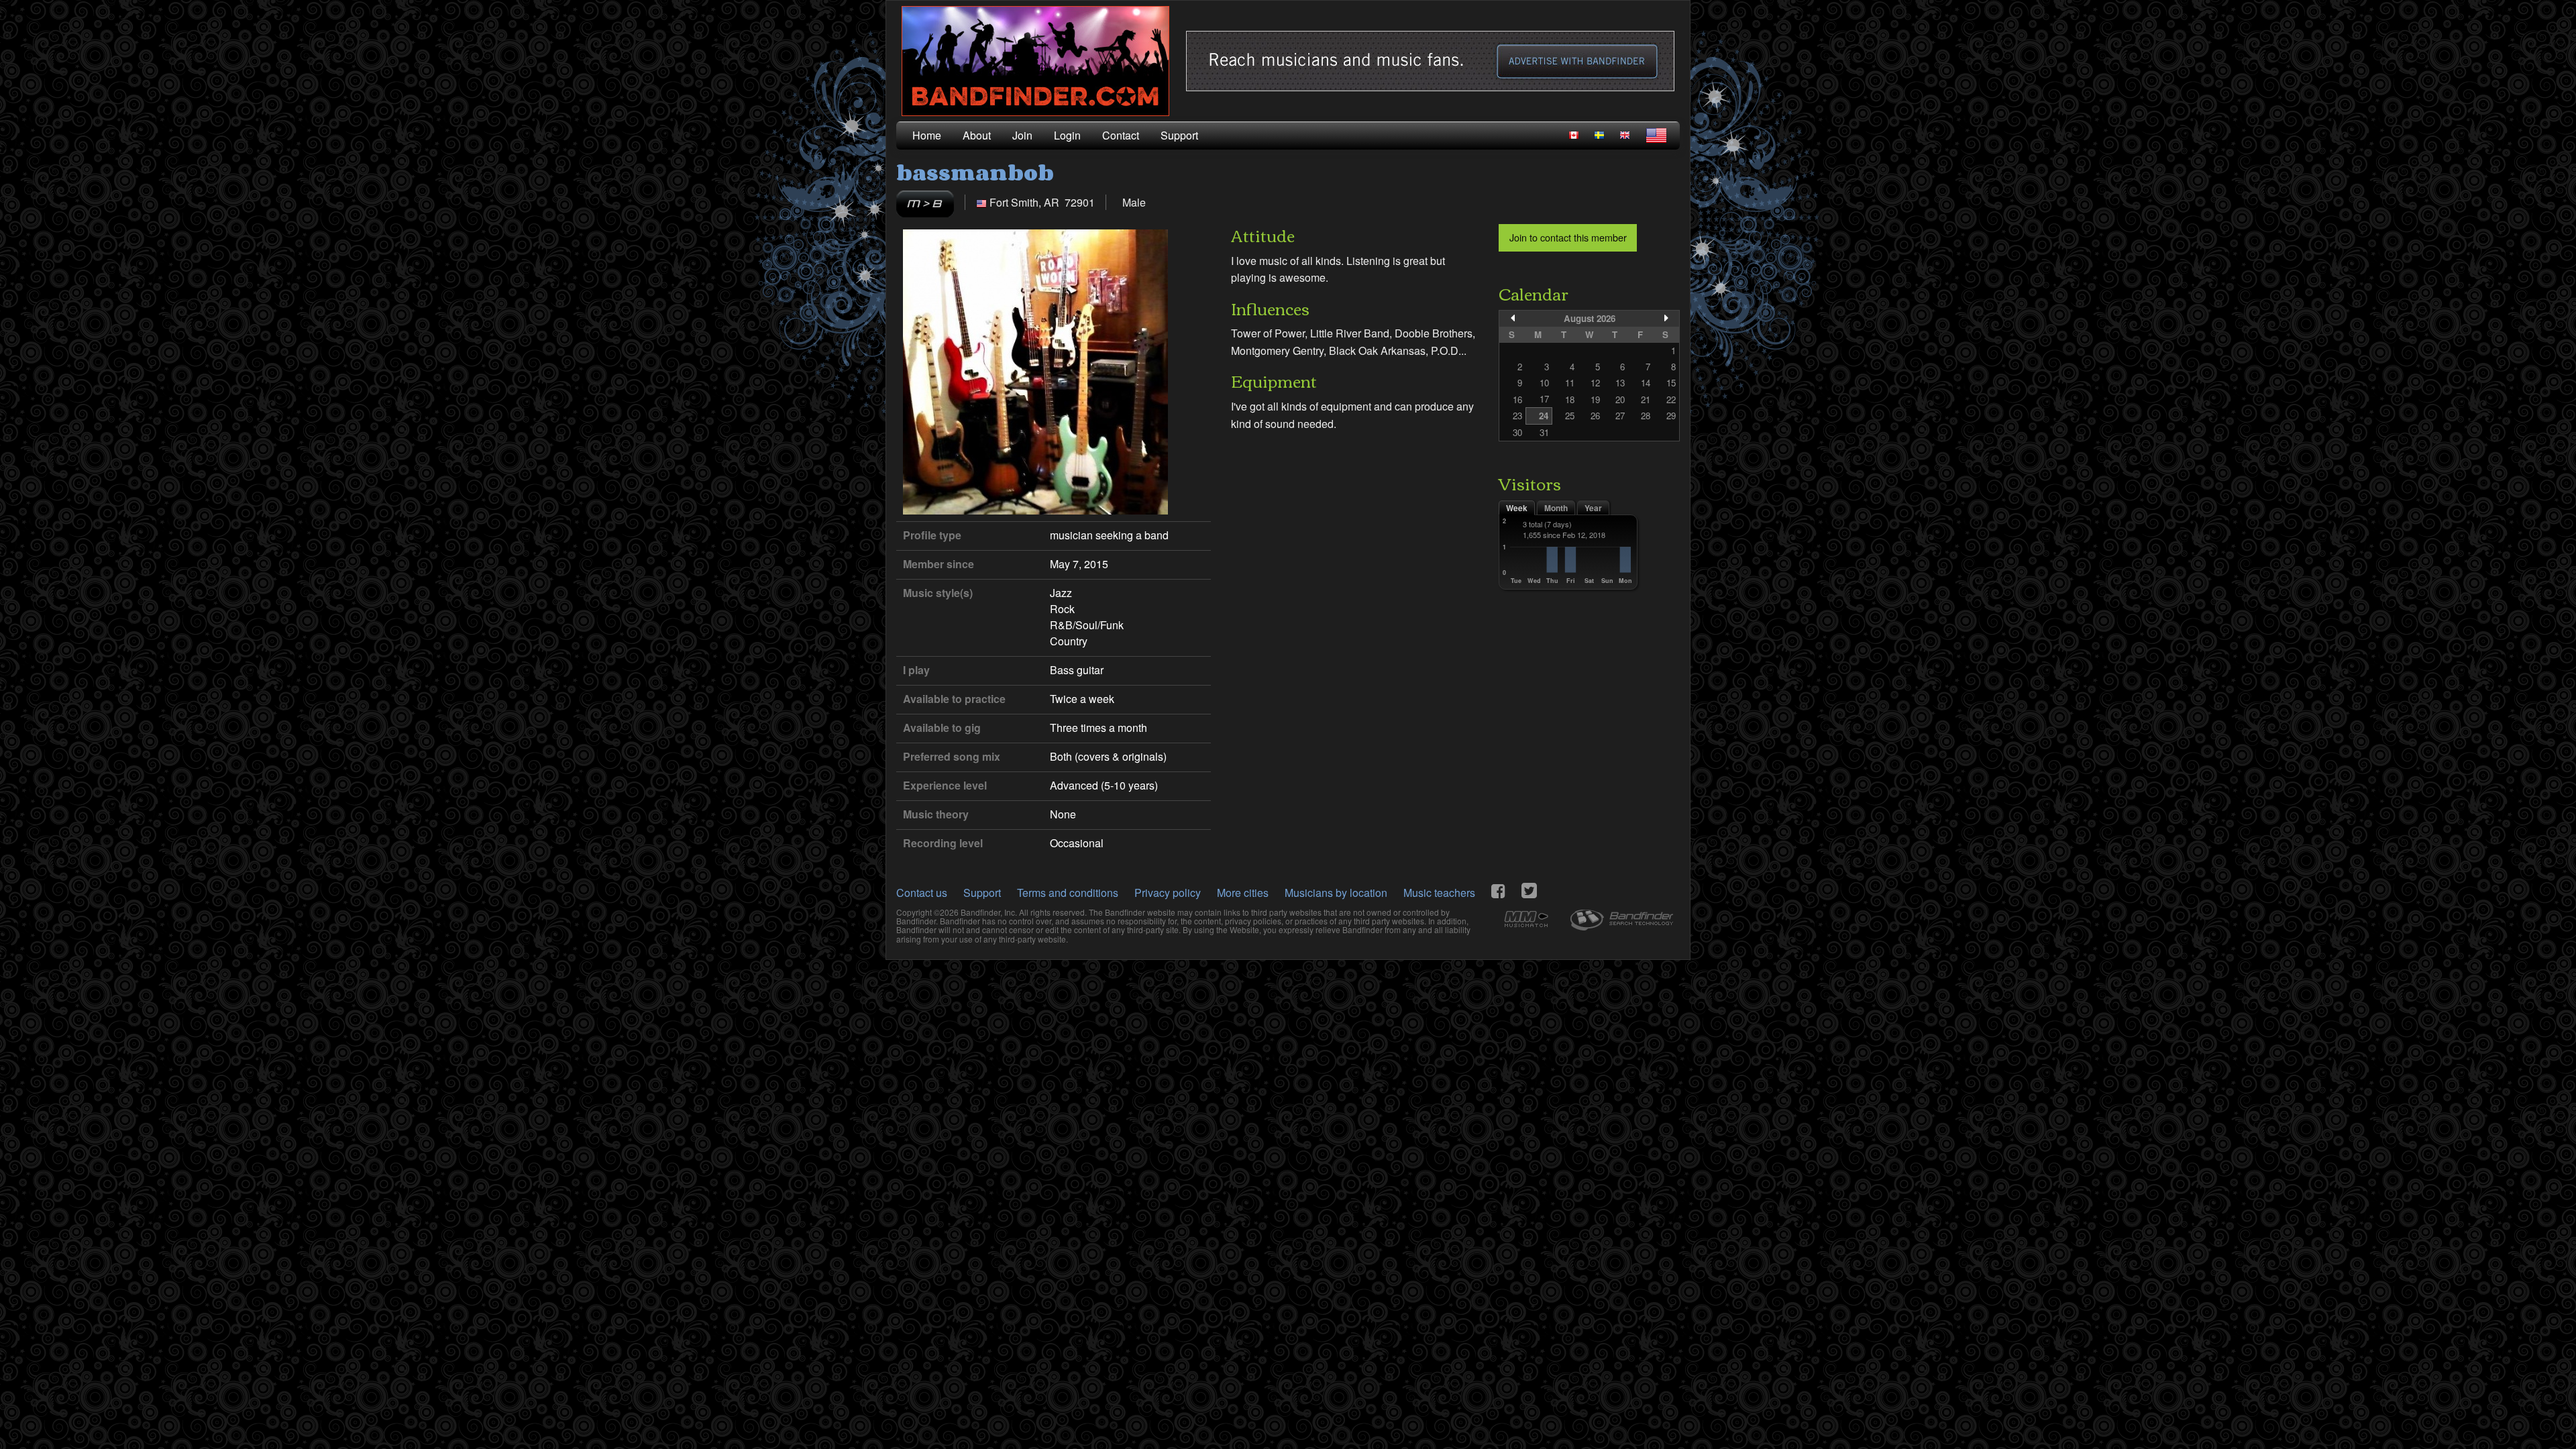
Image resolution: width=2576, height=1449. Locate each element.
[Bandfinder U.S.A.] (1656, 136)
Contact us (922, 893)
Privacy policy (1168, 893)
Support (982, 893)
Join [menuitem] (1022, 135)
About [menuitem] (977, 135)
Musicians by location (1336, 893)
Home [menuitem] (927, 135)
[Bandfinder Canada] (1574, 135)
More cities (1243, 893)
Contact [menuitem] (1121, 135)
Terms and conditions (1068, 893)
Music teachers (1439, 893)
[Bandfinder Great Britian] (1625, 135)
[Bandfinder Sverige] (1599, 135)
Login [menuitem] (1067, 135)
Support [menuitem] (1179, 135)
